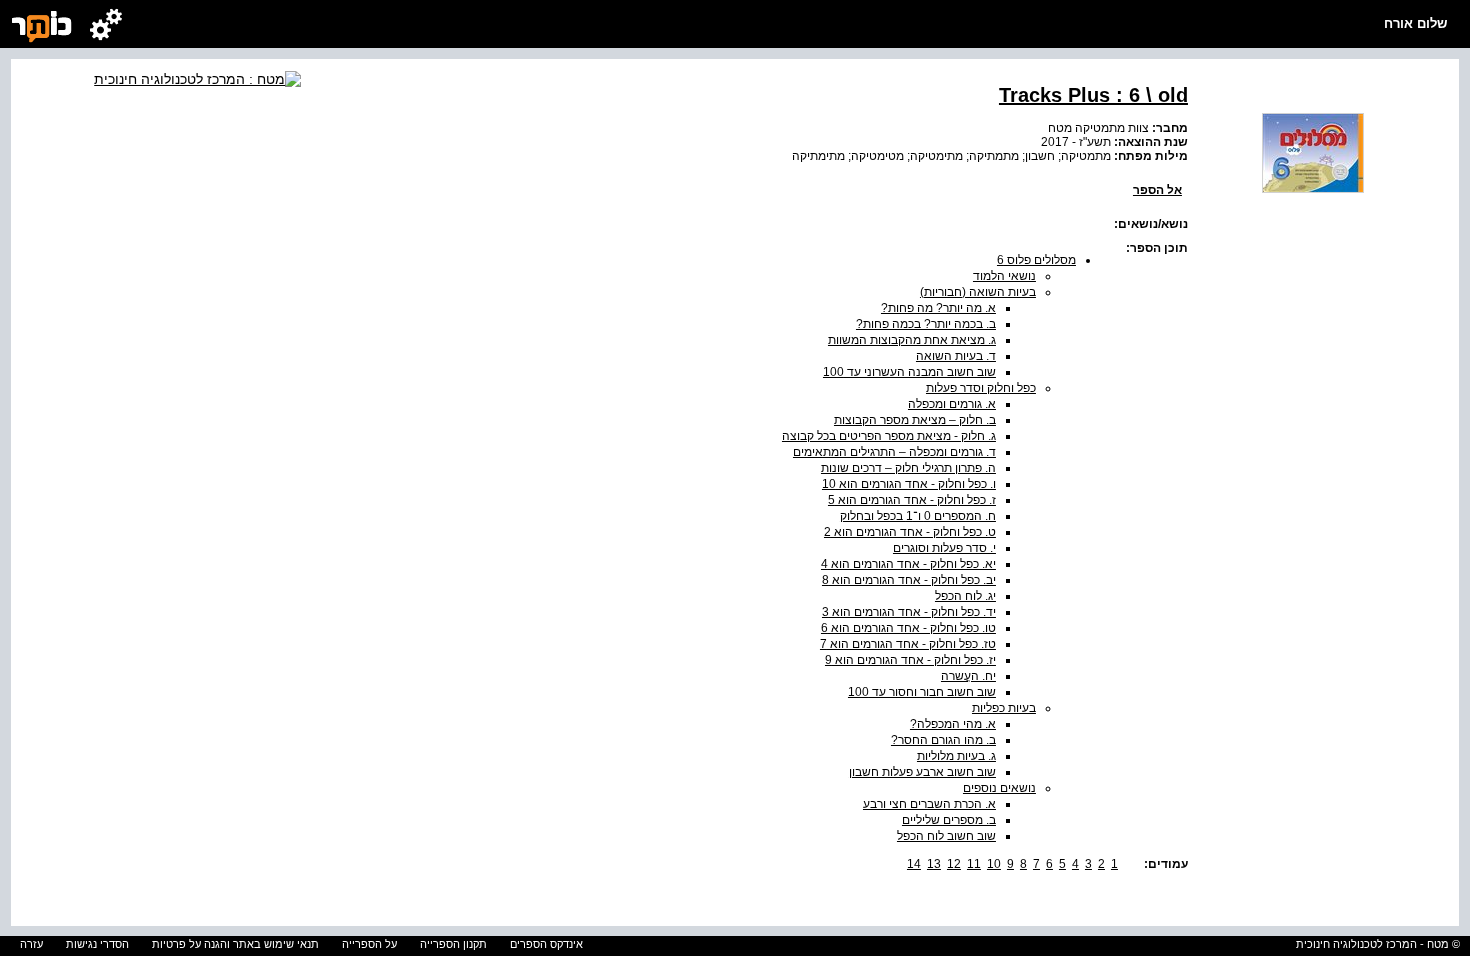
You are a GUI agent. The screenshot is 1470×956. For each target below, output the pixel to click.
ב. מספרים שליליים (949, 820)
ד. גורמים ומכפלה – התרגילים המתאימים (894, 452)
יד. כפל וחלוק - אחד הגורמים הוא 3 (909, 612)
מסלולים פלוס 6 (1036, 260)
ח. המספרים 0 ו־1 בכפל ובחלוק (918, 516)
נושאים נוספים (999, 788)
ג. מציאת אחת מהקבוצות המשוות (912, 340)
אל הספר (1157, 190)
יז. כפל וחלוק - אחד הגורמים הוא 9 (910, 660)
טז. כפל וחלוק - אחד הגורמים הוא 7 (908, 644)
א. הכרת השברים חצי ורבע (929, 804)
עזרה (31, 944)
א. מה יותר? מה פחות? (938, 308)
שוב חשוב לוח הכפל (946, 836)
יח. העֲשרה (968, 676)
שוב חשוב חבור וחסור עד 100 (922, 692)
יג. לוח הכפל (965, 596)
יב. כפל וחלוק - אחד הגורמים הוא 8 (909, 580)
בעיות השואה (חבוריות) (978, 292)
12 (954, 864)
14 (914, 864)
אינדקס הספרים (546, 944)
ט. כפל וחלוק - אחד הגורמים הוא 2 (910, 532)
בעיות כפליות (1004, 708)
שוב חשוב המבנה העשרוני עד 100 (909, 372)
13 (934, 864)
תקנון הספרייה (453, 944)
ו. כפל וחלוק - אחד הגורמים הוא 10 (909, 484)
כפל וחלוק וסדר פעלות (981, 388)
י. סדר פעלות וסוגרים (944, 548)
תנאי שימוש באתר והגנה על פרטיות (235, 944)
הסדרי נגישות (97, 944)
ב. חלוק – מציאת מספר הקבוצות (915, 420)
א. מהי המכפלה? (953, 724)
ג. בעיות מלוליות (956, 756)
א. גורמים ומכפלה (952, 404)
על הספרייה (369, 944)
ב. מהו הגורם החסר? (943, 740)
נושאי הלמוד (1004, 276)
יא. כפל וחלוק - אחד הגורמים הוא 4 (908, 564)
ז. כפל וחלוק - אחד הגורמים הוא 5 (912, 500)
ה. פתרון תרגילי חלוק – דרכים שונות (908, 468)
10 (994, 864)
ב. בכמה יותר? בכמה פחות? (926, 324)
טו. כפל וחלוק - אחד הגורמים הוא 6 (908, 628)
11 (974, 864)
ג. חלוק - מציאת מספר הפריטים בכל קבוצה (889, 436)
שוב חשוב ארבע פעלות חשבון (922, 772)
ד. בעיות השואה (956, 356)
